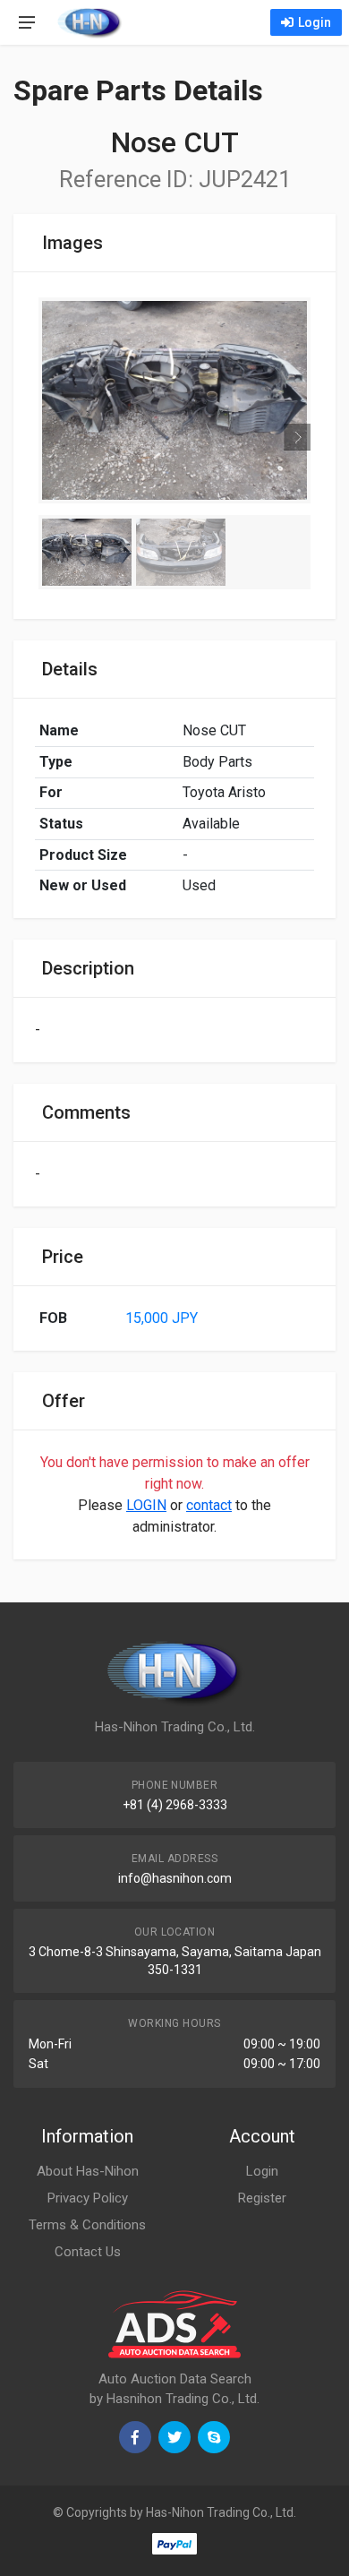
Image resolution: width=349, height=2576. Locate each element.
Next (297, 450)
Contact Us (88, 2252)
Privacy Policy (88, 2198)
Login (315, 22)
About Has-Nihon (88, 2171)
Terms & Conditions (87, 2225)
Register (262, 2198)
